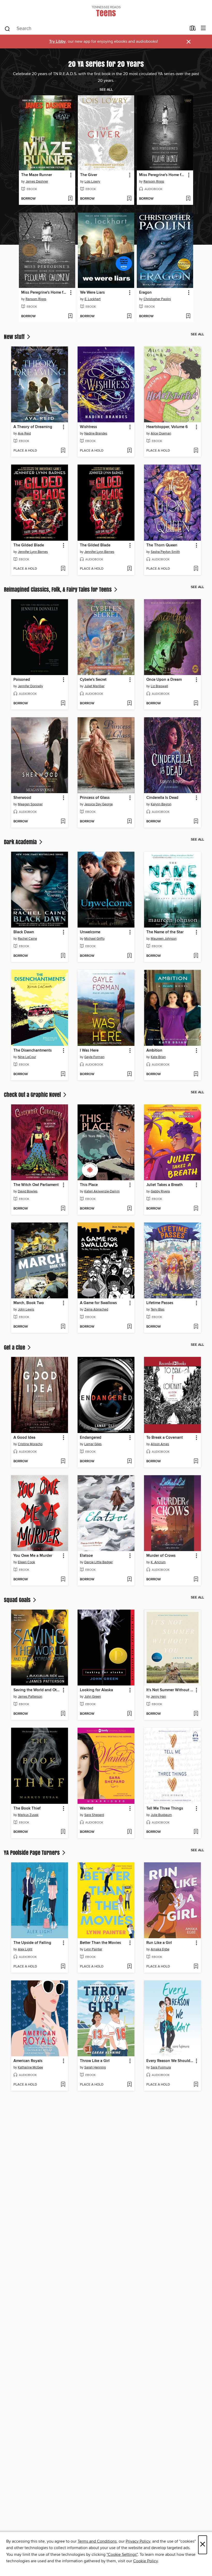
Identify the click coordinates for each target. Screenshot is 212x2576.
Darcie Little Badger (99, 1562)
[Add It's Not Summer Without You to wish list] (196, 1714)
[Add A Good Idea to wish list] (63, 1461)
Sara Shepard (94, 1815)
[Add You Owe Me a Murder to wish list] (63, 1580)
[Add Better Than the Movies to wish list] (129, 1967)
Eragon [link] (145, 293)
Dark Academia (21, 842)
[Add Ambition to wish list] (196, 1074)
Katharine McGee (30, 2067)
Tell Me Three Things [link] (165, 1808)
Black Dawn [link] (24, 932)
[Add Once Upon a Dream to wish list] (196, 704)
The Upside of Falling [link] (32, 1943)
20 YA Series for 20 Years (106, 64)
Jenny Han (158, 1697)
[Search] (7, 28)
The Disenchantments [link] (33, 1051)
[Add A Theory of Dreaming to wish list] (63, 451)
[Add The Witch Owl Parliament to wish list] (63, 1209)
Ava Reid (24, 433)
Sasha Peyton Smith (165, 552)
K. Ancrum (158, 1562)
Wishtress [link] (88, 427)
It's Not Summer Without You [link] (170, 1690)
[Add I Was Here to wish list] (129, 1074)
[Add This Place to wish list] (129, 1209)
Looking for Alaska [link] (96, 1690)
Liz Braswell (159, 686)
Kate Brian (158, 1057)
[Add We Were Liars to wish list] (129, 316)
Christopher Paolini (157, 299)
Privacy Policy (138, 2541)
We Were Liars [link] (92, 293)
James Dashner (37, 182)
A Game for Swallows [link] (98, 1303)
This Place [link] (89, 1185)
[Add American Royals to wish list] (63, 2085)
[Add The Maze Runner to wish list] (70, 199)
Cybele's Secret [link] (93, 680)
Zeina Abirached (96, 1309)
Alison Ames (160, 1444)
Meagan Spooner (30, 804)
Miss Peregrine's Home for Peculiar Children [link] (162, 175)
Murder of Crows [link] (161, 1556)
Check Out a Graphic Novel (33, 1095)
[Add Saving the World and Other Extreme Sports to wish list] (63, 1714)
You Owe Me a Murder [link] (33, 1556)
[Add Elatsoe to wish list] (129, 1580)
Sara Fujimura (161, 2067)
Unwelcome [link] (90, 932)
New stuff (15, 337)
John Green (93, 1697)
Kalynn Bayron (161, 804)
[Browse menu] (203, 28)
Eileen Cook (26, 1562)
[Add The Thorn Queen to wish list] (196, 569)
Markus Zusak (28, 1815)
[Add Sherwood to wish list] (63, 822)
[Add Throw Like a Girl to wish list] (129, 2085)
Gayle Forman (94, 1057)
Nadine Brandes (96, 433)
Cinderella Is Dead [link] (162, 798)
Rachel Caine (27, 939)
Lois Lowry (92, 182)
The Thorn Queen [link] (162, 545)
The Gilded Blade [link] (29, 545)
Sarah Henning (95, 2067)
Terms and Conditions (97, 2541)
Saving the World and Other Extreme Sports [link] (37, 1690)
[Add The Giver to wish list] (129, 199)
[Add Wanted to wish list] (129, 1832)
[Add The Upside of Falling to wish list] (63, 1967)
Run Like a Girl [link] (159, 1943)
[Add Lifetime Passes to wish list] (196, 1327)
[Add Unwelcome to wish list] (129, 956)
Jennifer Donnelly (30, 686)
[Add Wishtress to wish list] (129, 451)
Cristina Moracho (30, 1444)
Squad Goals (18, 1600)
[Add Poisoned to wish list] (63, 704)
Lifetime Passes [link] (160, 1303)
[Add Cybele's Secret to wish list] (129, 704)
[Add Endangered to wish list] (129, 1461)
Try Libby (57, 42)
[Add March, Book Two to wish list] (63, 1327)
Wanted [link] (87, 1808)
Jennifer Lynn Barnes (33, 552)
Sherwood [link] (22, 798)
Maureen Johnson (164, 939)
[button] (70, 175)
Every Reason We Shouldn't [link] (170, 2061)
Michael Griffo (94, 939)
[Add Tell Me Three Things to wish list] (196, 1832)
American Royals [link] (28, 2061)
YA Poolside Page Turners (32, 1853)
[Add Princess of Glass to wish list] (129, 822)
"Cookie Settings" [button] (122, 2555)
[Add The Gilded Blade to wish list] (63, 569)
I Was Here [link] (89, 1051)
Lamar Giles (93, 1444)
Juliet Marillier (94, 686)
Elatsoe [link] (86, 1556)
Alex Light (25, 1949)
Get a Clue (15, 1347)
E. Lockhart (93, 299)
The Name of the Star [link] (165, 932)
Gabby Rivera (160, 1191)
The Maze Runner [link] (37, 175)
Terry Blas (158, 1309)
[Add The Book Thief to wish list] (63, 1832)
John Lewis (26, 1309)
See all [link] (106, 90)
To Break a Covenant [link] (165, 1438)
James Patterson (30, 1697)
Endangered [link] (91, 1438)
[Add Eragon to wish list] (188, 316)
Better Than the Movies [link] (100, 1943)
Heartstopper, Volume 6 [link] (167, 427)
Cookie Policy (145, 2561)
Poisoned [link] (22, 680)
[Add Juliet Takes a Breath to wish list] (196, 1209)
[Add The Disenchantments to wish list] (63, 1074)
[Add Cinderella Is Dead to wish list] (196, 822)
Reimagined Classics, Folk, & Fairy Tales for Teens (58, 589)
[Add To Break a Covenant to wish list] (196, 1461)
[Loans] (193, 29)
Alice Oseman (161, 433)
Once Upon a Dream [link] (164, 680)
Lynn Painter (93, 1949)
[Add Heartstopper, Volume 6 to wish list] (196, 451)
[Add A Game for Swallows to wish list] (129, 1327)
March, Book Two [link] (29, 1303)
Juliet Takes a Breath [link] (165, 1185)
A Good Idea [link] (24, 1438)
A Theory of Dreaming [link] (33, 427)
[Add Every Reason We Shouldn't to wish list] (196, 2085)
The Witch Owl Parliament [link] (36, 1185)
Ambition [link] (154, 1051)
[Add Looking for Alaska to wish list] (129, 1714)
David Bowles (28, 1191)
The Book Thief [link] (27, 1808)
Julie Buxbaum (161, 1815)
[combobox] (95, 29)
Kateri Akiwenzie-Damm (102, 1191)
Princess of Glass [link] (95, 798)
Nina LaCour (27, 1057)
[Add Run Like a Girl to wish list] (196, 1967)
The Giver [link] (89, 175)
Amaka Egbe (160, 1949)
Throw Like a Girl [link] (95, 2061)
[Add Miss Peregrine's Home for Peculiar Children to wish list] (188, 199)
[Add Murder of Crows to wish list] (196, 1580)
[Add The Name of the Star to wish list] (196, 956)
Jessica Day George (99, 804)
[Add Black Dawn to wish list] (63, 956)
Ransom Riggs (154, 182)
